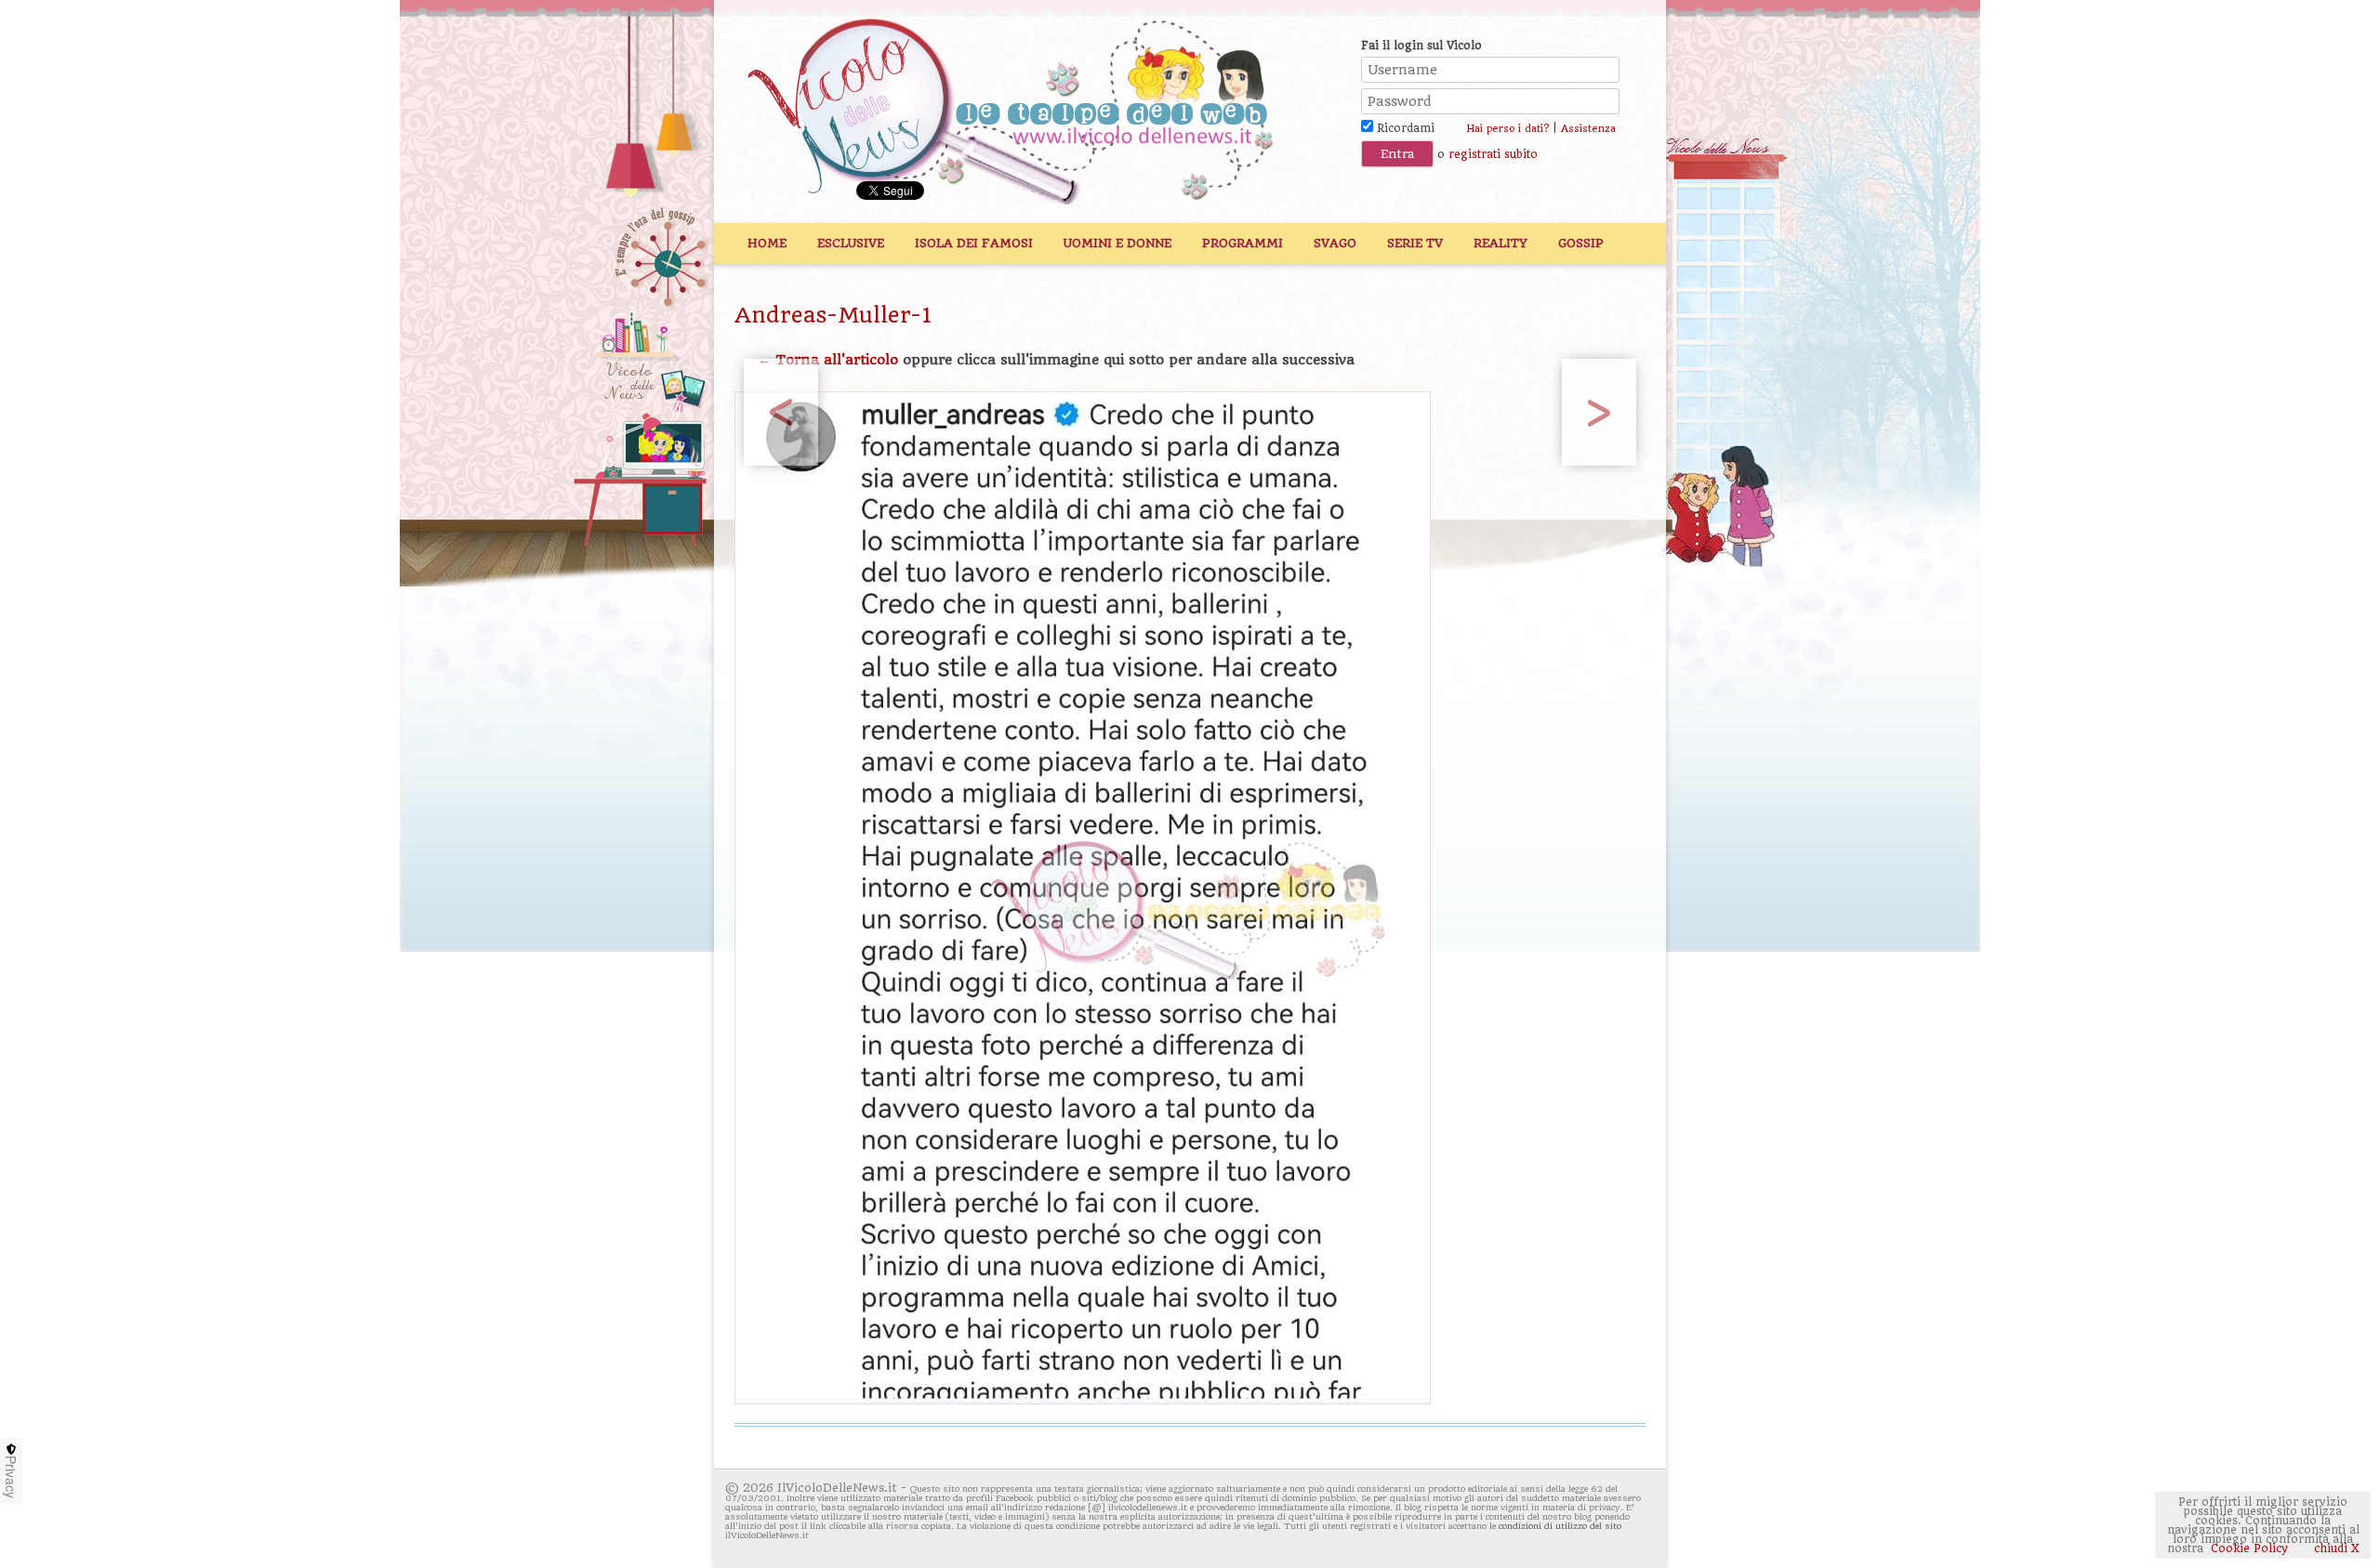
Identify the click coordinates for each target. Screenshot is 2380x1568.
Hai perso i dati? (1507, 129)
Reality (1501, 243)
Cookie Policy (2249, 1548)
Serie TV (1415, 243)
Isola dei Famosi (974, 243)
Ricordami (1404, 128)
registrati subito (1493, 154)
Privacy (11, 1477)
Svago (1335, 243)
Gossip (1581, 243)
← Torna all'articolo (828, 360)
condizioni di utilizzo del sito (1560, 1526)
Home (767, 243)
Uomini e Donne (1117, 243)
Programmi (1243, 243)
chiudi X (2335, 1548)
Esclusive (851, 243)
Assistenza (1588, 129)
